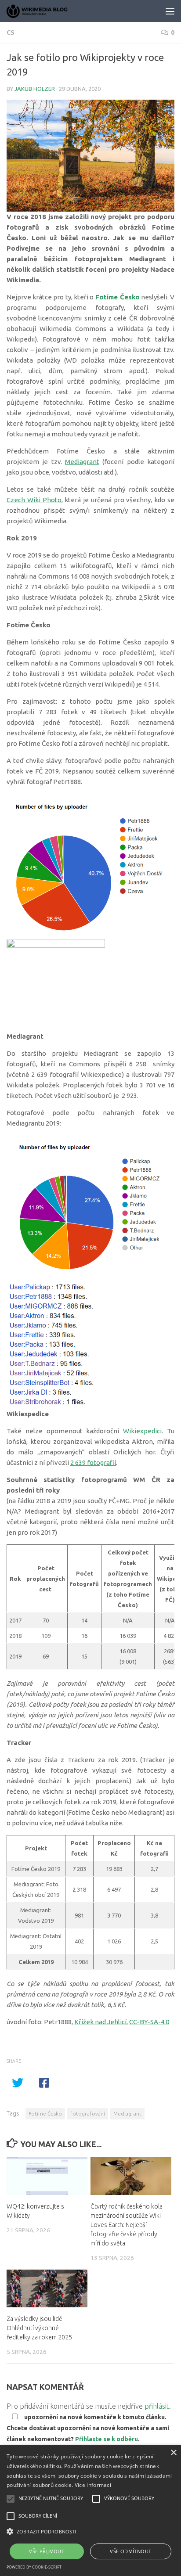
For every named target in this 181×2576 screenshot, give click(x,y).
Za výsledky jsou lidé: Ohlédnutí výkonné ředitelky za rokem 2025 (39, 2328)
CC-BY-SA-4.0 (149, 2022)
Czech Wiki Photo (34, 500)
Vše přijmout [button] (47, 2551)
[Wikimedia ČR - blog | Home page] (48, 11)
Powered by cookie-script (34, 2567)
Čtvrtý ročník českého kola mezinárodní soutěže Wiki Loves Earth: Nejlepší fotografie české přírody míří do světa (127, 2225)
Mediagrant (82, 462)
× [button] (173, 2453)
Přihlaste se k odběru (107, 2439)
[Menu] (170, 11)
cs (11, 32)
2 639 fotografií (93, 1462)
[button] (90, 2532)
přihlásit (157, 2406)
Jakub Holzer (35, 89)
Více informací (93, 2485)
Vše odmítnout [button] (130, 2551)
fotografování (88, 2114)
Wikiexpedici (142, 1431)
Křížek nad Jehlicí (100, 2022)
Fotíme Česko (45, 2114)
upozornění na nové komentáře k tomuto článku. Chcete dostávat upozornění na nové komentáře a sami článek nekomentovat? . (88, 2428)
